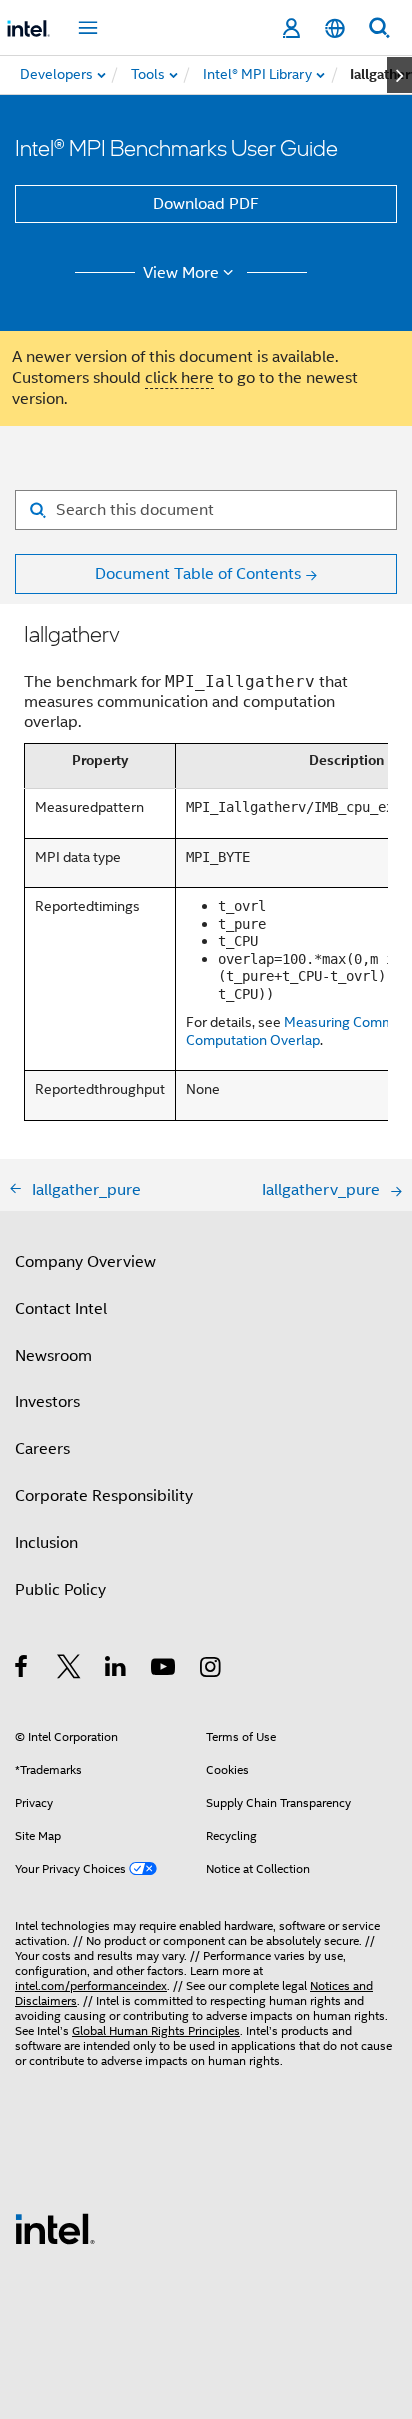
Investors (47, 1402)
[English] (335, 28)
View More (181, 273)
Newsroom (53, 1356)
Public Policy (60, 1590)
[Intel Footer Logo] (55, 2228)
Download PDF (206, 204)
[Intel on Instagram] (211, 1670)
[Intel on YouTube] (164, 1670)
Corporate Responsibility (104, 1496)
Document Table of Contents (198, 574)
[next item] (399, 75)
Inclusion (46, 1543)
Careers (42, 1449)
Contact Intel (61, 1309)
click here (179, 378)
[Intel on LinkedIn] (116, 1670)
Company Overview (85, 1262)
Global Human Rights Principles (156, 2030)
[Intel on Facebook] (22, 1670)
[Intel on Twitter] (69, 1670)
